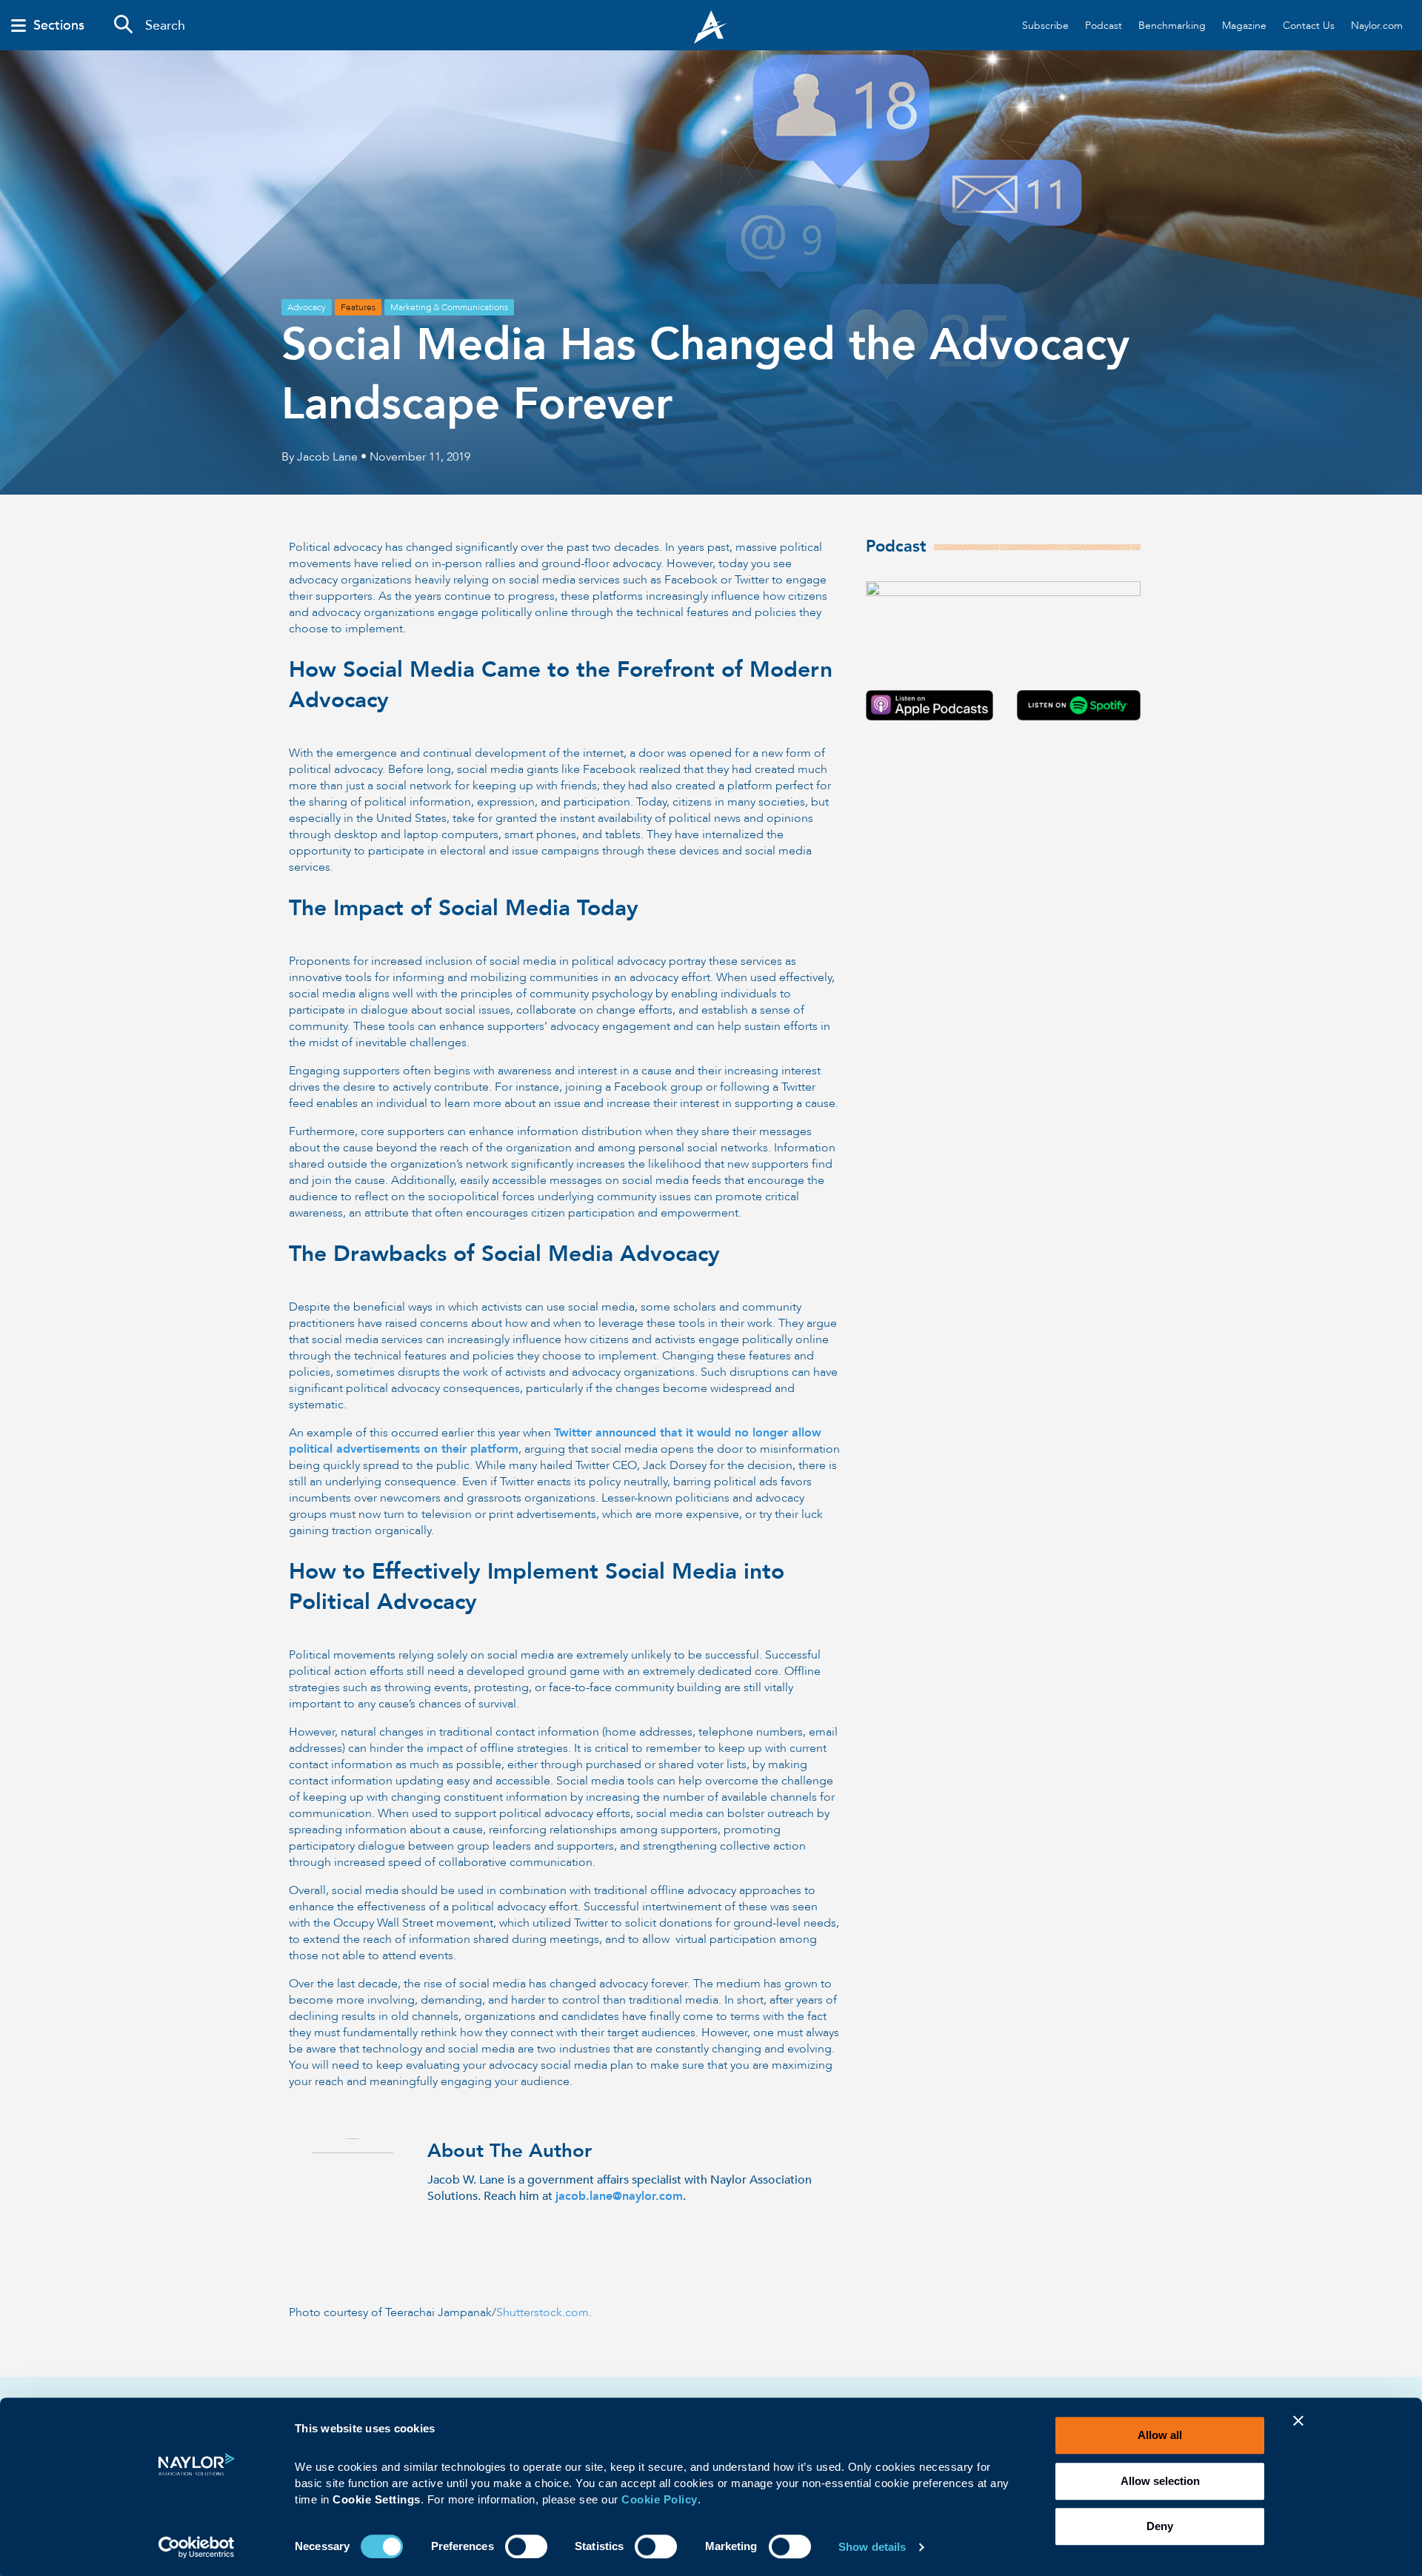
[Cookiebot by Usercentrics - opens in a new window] (197, 2547)
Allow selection (1160, 2481)
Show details (872, 2547)
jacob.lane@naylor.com (619, 2196)
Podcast (1104, 26)
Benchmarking (1172, 26)
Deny (1160, 2526)
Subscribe (1045, 26)
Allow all (1160, 2435)
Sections (59, 26)
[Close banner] (1298, 2430)
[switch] (526, 2545)
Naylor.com (1377, 26)
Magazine (1244, 26)
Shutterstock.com (543, 2312)
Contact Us (1309, 26)
